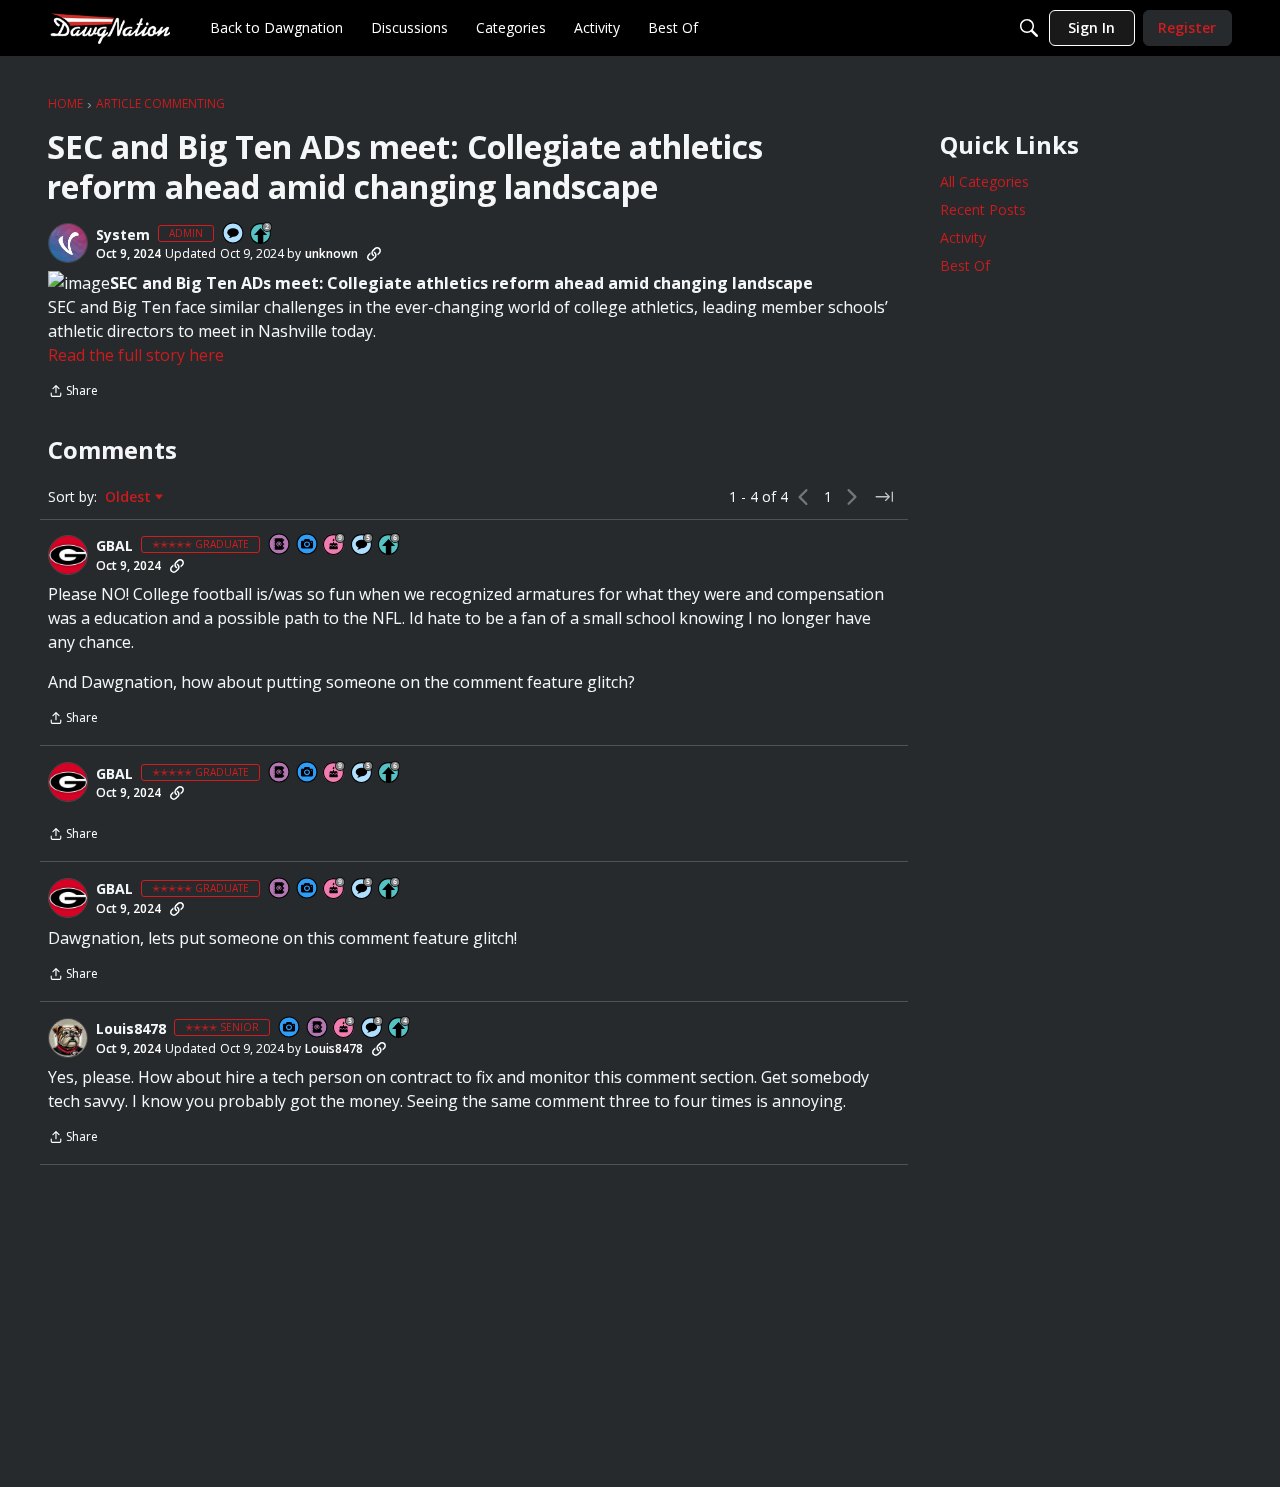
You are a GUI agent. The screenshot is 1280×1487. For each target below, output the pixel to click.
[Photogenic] (308, 545)
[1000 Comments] (363, 545)
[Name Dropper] (280, 545)
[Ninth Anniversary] (335, 545)
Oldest (130, 497)
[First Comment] (234, 234)
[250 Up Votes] (400, 1028)
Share (73, 392)
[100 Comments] (373, 1028)
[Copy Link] (374, 254)
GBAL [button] (114, 546)
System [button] (123, 235)
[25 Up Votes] (262, 234)
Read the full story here (136, 355)
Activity (963, 237)
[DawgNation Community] (110, 27)
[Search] (1029, 28)
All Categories (984, 181)
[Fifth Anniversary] (345, 1028)
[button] (68, 243)
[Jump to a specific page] (884, 497)
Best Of (965, 265)
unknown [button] (331, 253)
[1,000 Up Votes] (390, 545)
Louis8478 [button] (131, 1029)
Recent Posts (983, 209)
